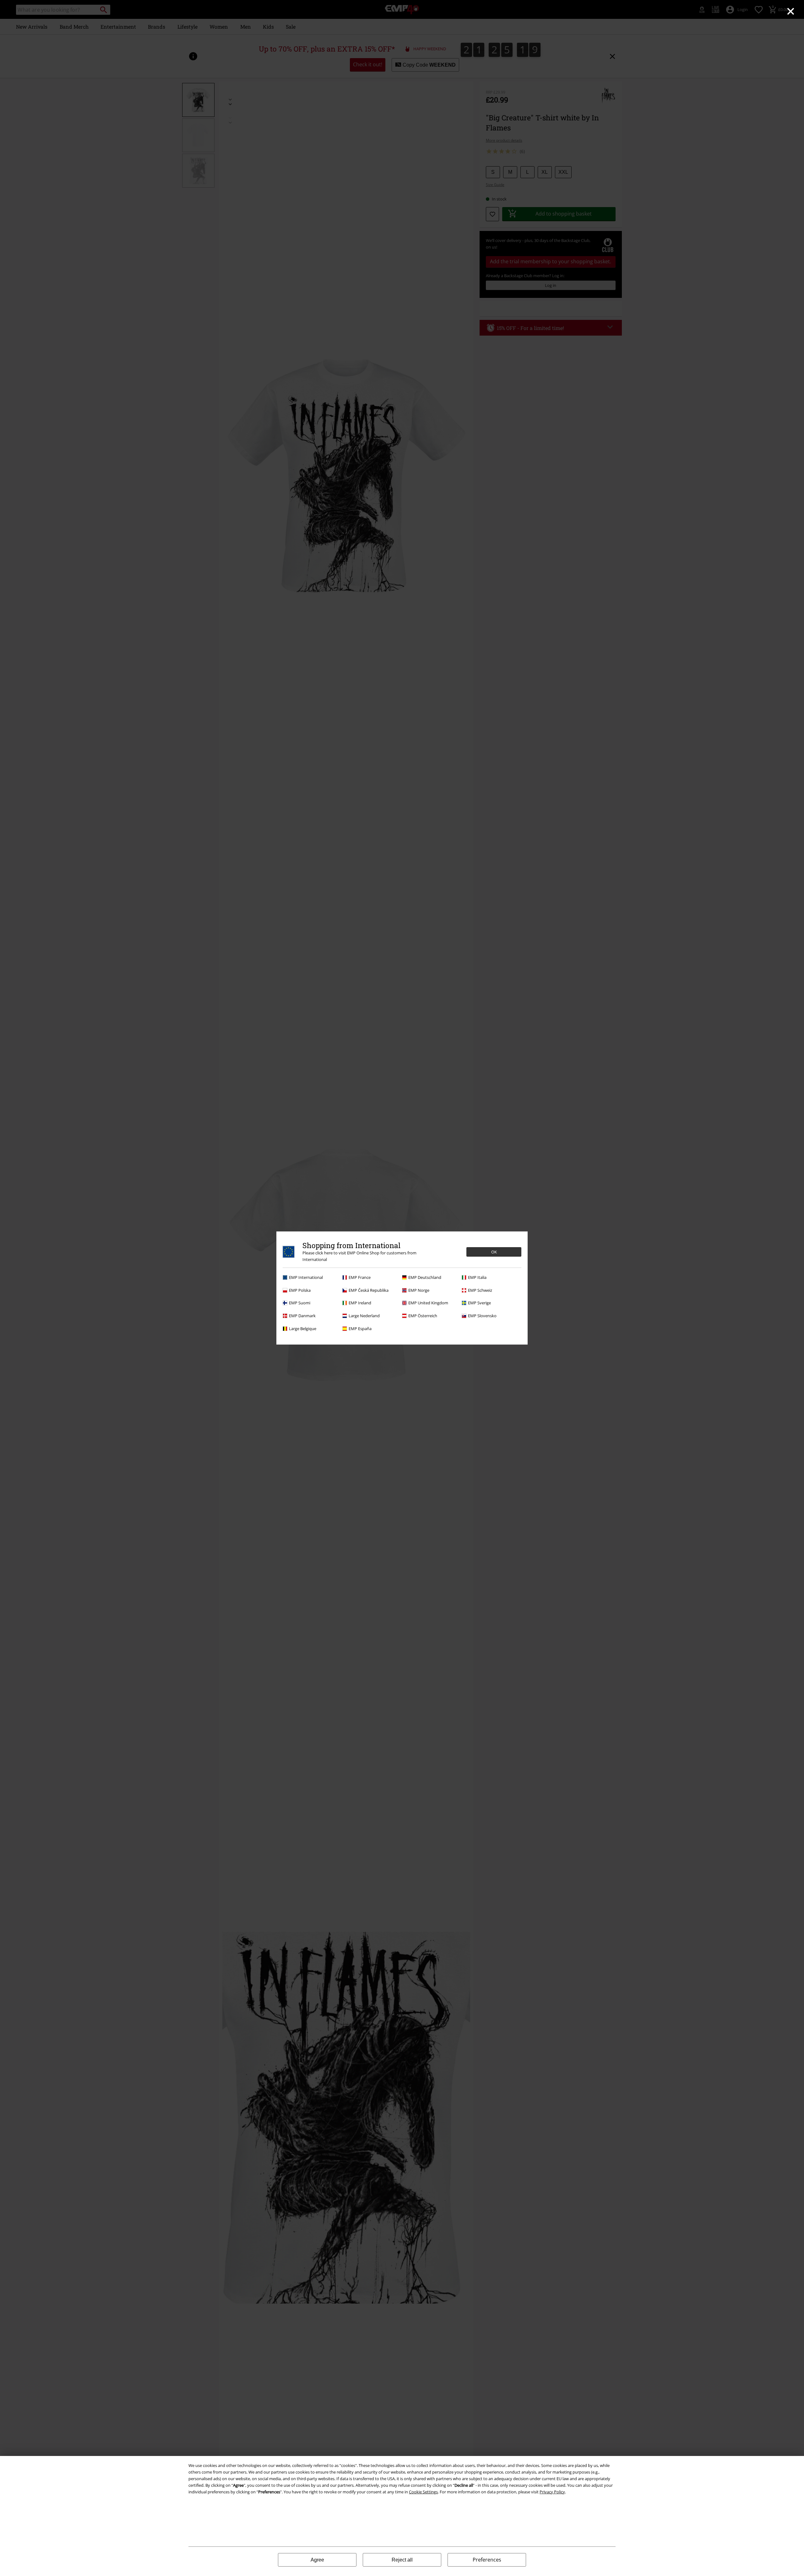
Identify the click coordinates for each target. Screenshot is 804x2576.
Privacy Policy (552, 2492)
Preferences (487, 2560)
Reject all (402, 2560)
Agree (317, 2560)
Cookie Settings (423, 2492)
